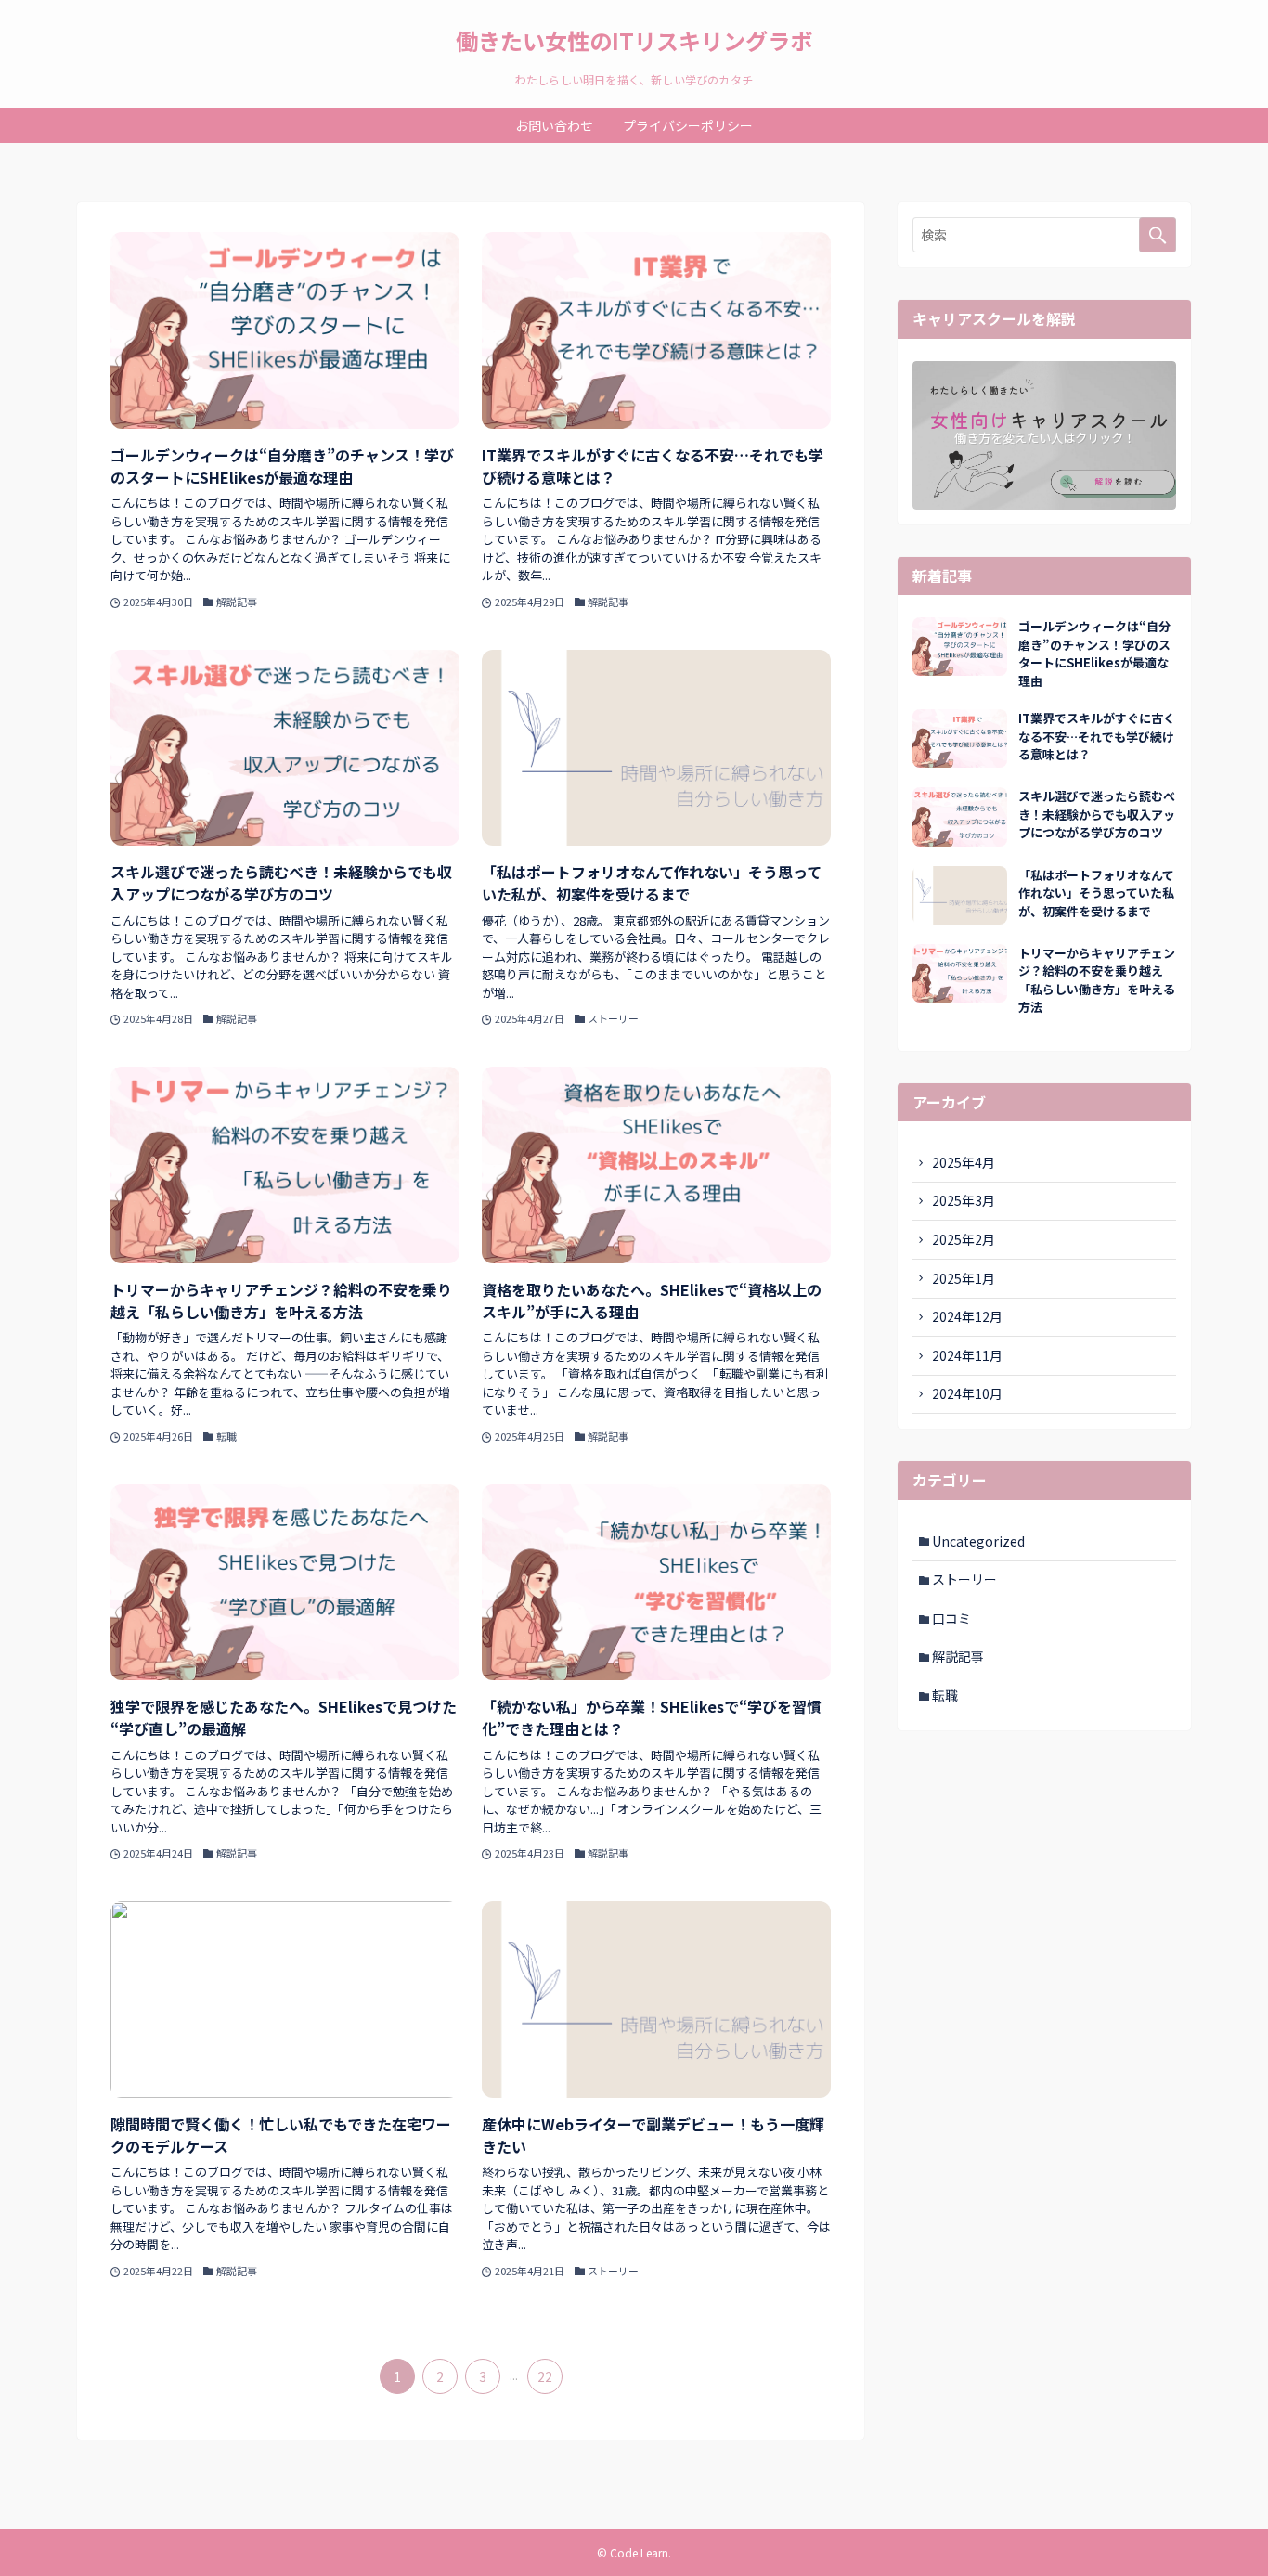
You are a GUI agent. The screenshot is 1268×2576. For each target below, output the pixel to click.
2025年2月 (964, 1239)
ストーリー (964, 1579)
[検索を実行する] (1158, 235)
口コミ (951, 1618)
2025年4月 (964, 1162)
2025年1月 (964, 1278)
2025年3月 (964, 1200)
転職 (945, 1695)
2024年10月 (967, 1393)
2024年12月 (967, 1316)
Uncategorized (978, 1541)
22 (545, 2376)
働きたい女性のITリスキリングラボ (634, 41)
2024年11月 (967, 1355)
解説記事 (958, 1656)
